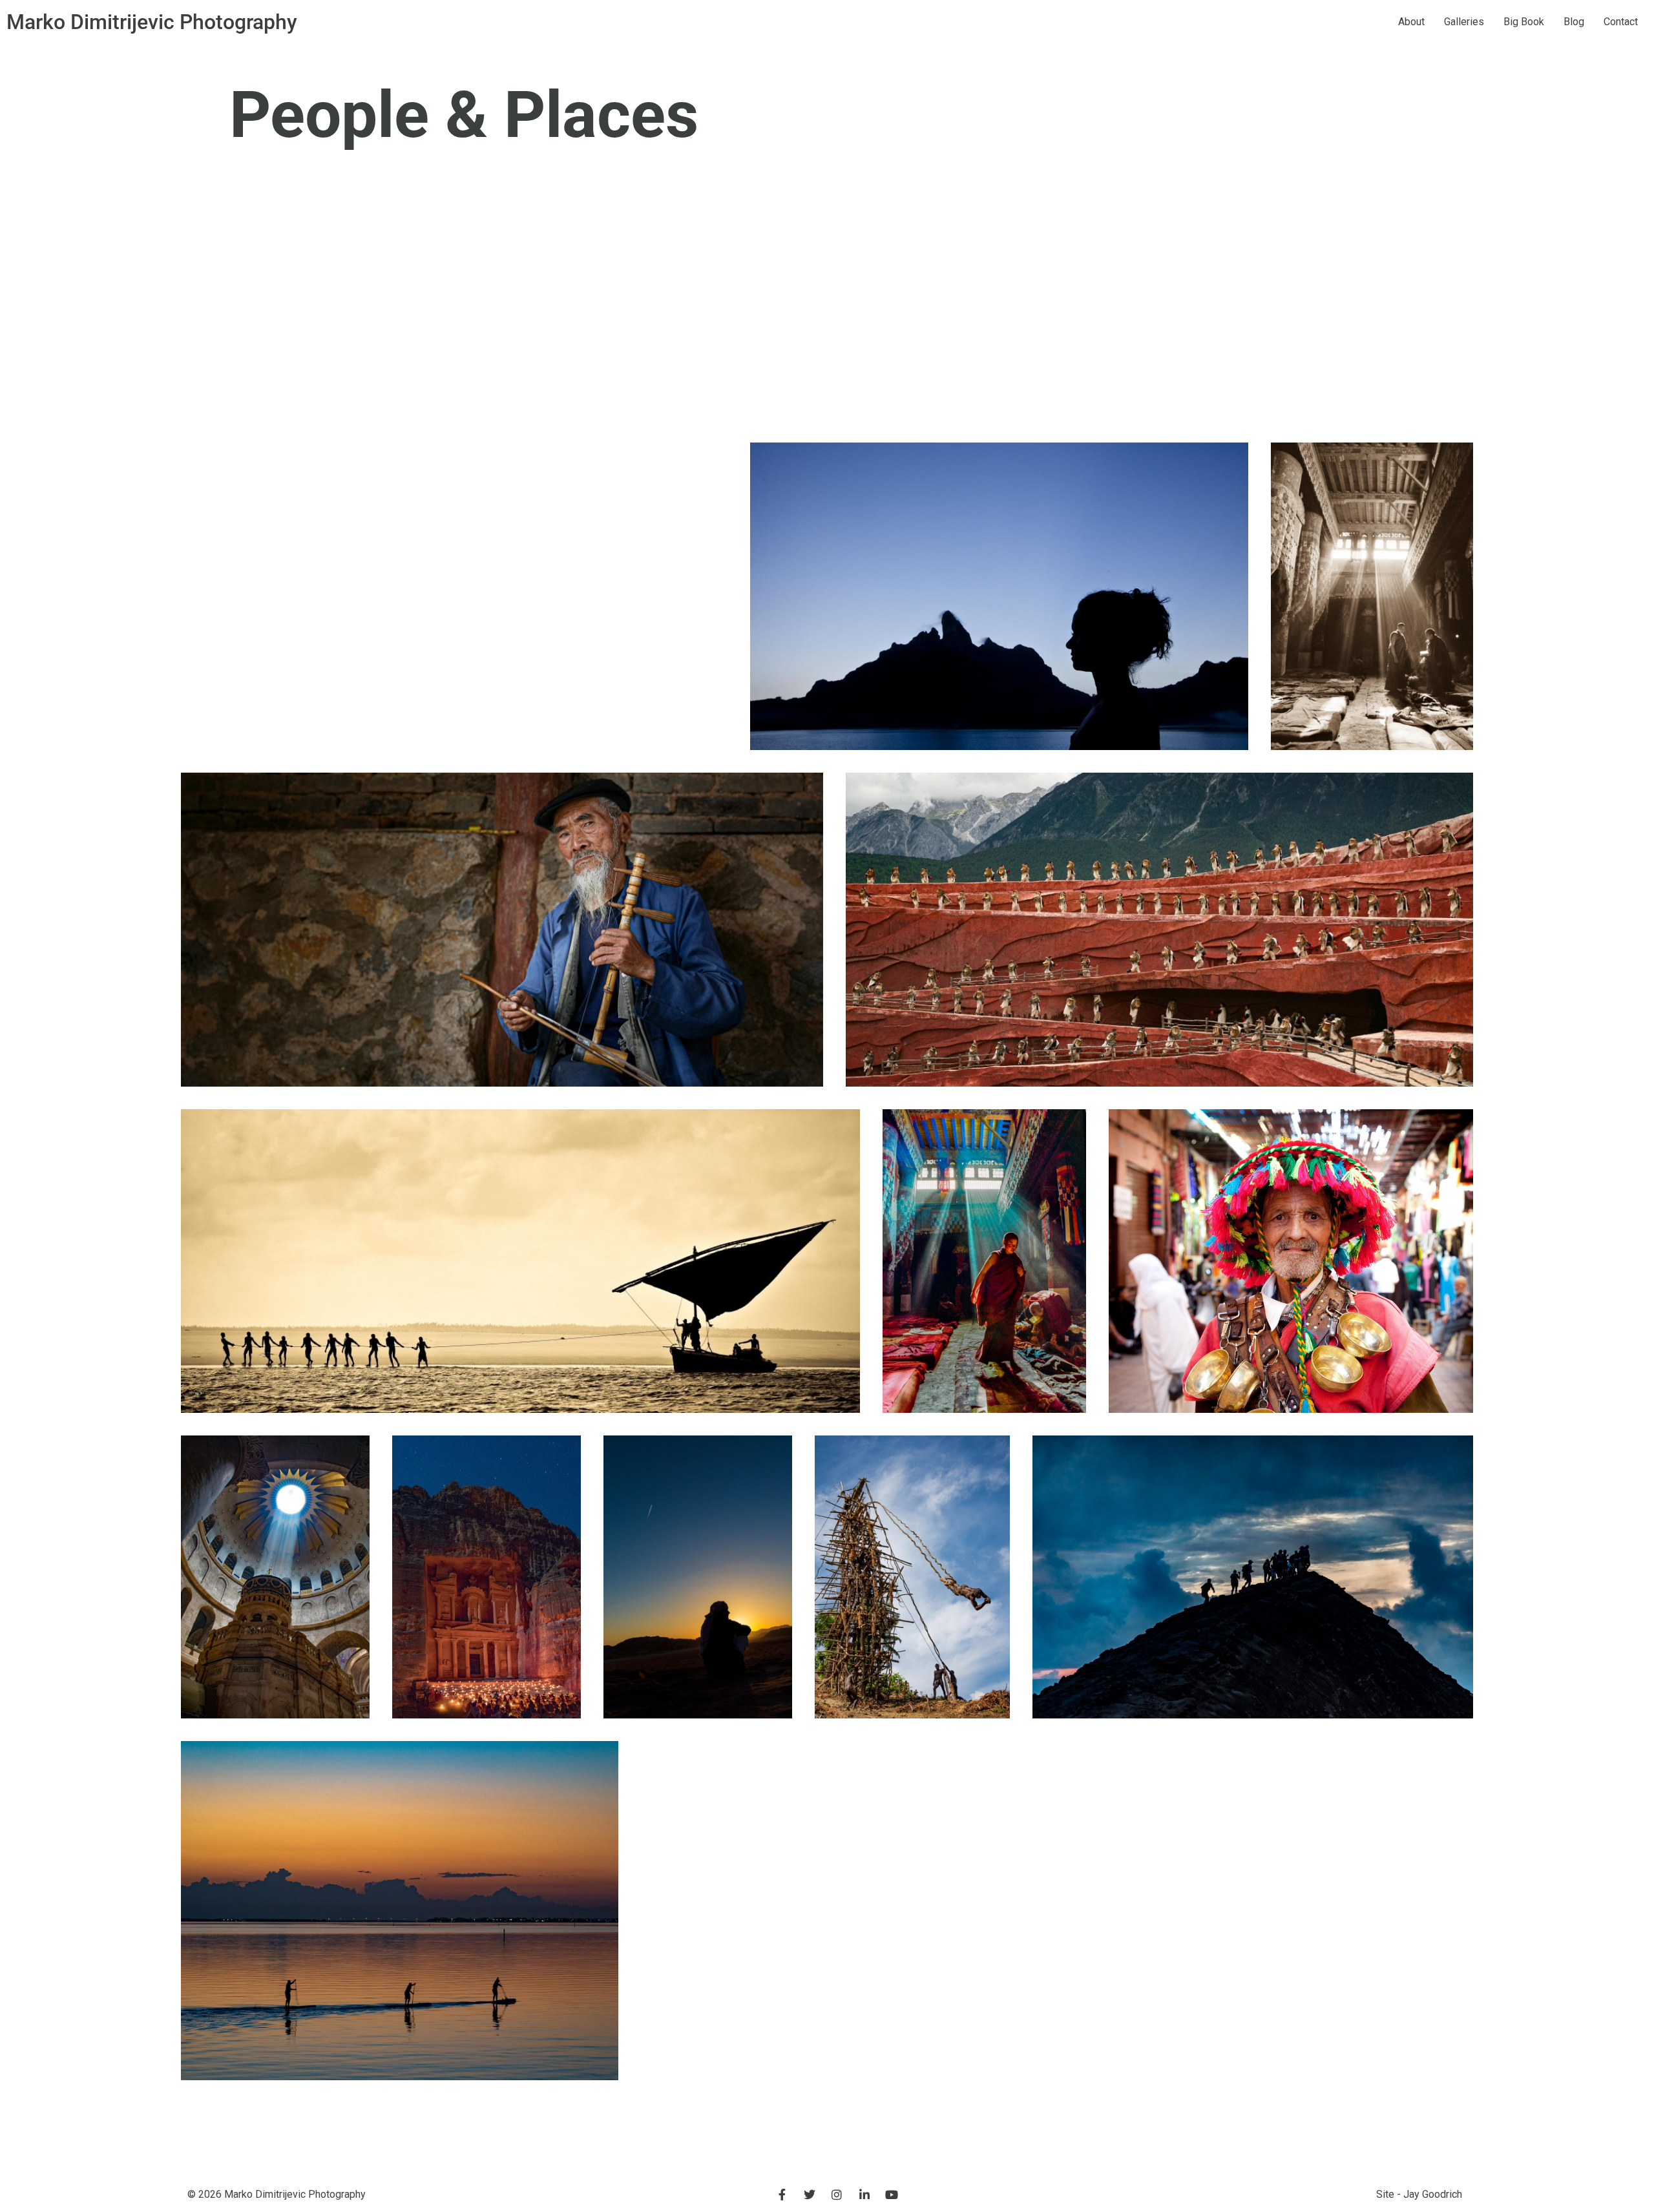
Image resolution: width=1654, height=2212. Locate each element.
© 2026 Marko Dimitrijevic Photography (277, 2194)
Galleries (1464, 22)
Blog (1574, 22)
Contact (1621, 22)
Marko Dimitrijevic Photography (152, 22)
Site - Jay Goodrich (1419, 2194)
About (1411, 22)
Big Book (1524, 22)
